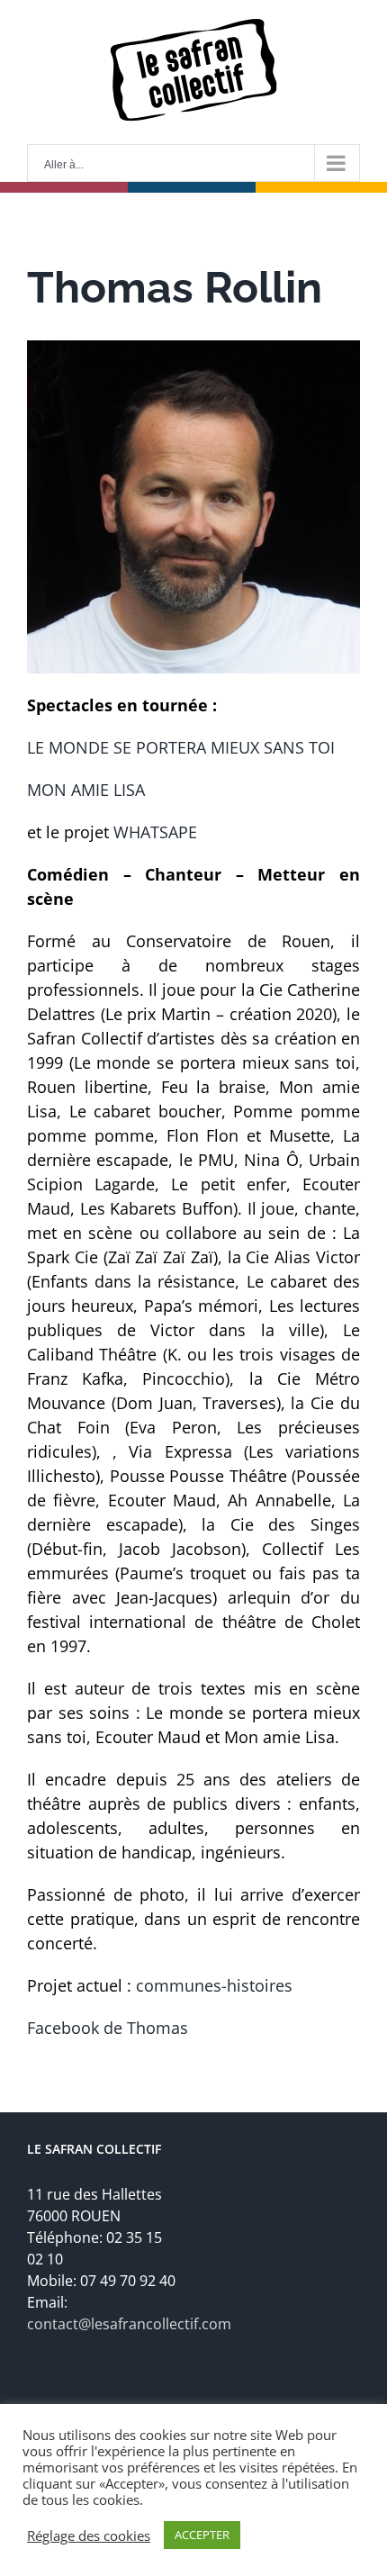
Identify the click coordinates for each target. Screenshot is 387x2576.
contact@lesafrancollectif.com (129, 2324)
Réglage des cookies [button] (89, 2535)
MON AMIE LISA (86, 790)
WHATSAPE (155, 832)
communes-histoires (214, 1985)
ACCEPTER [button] (202, 2535)
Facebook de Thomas (108, 2028)
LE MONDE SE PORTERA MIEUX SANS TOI (181, 747)
